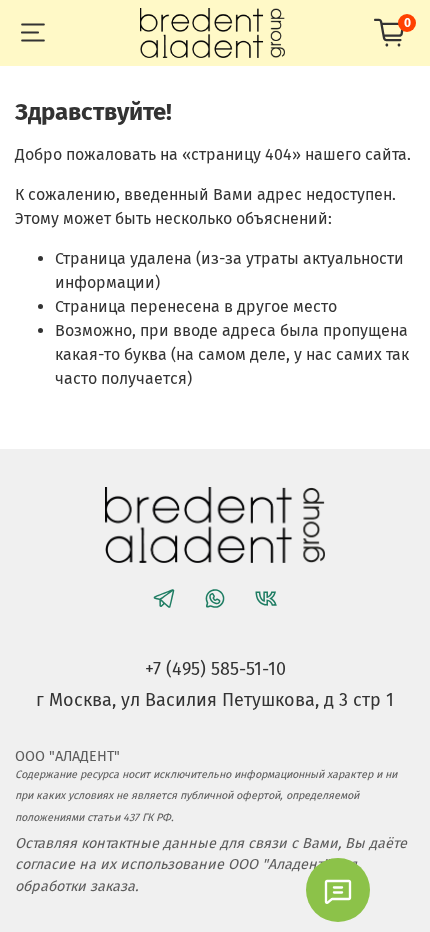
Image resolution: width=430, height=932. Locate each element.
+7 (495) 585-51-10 (215, 669)
